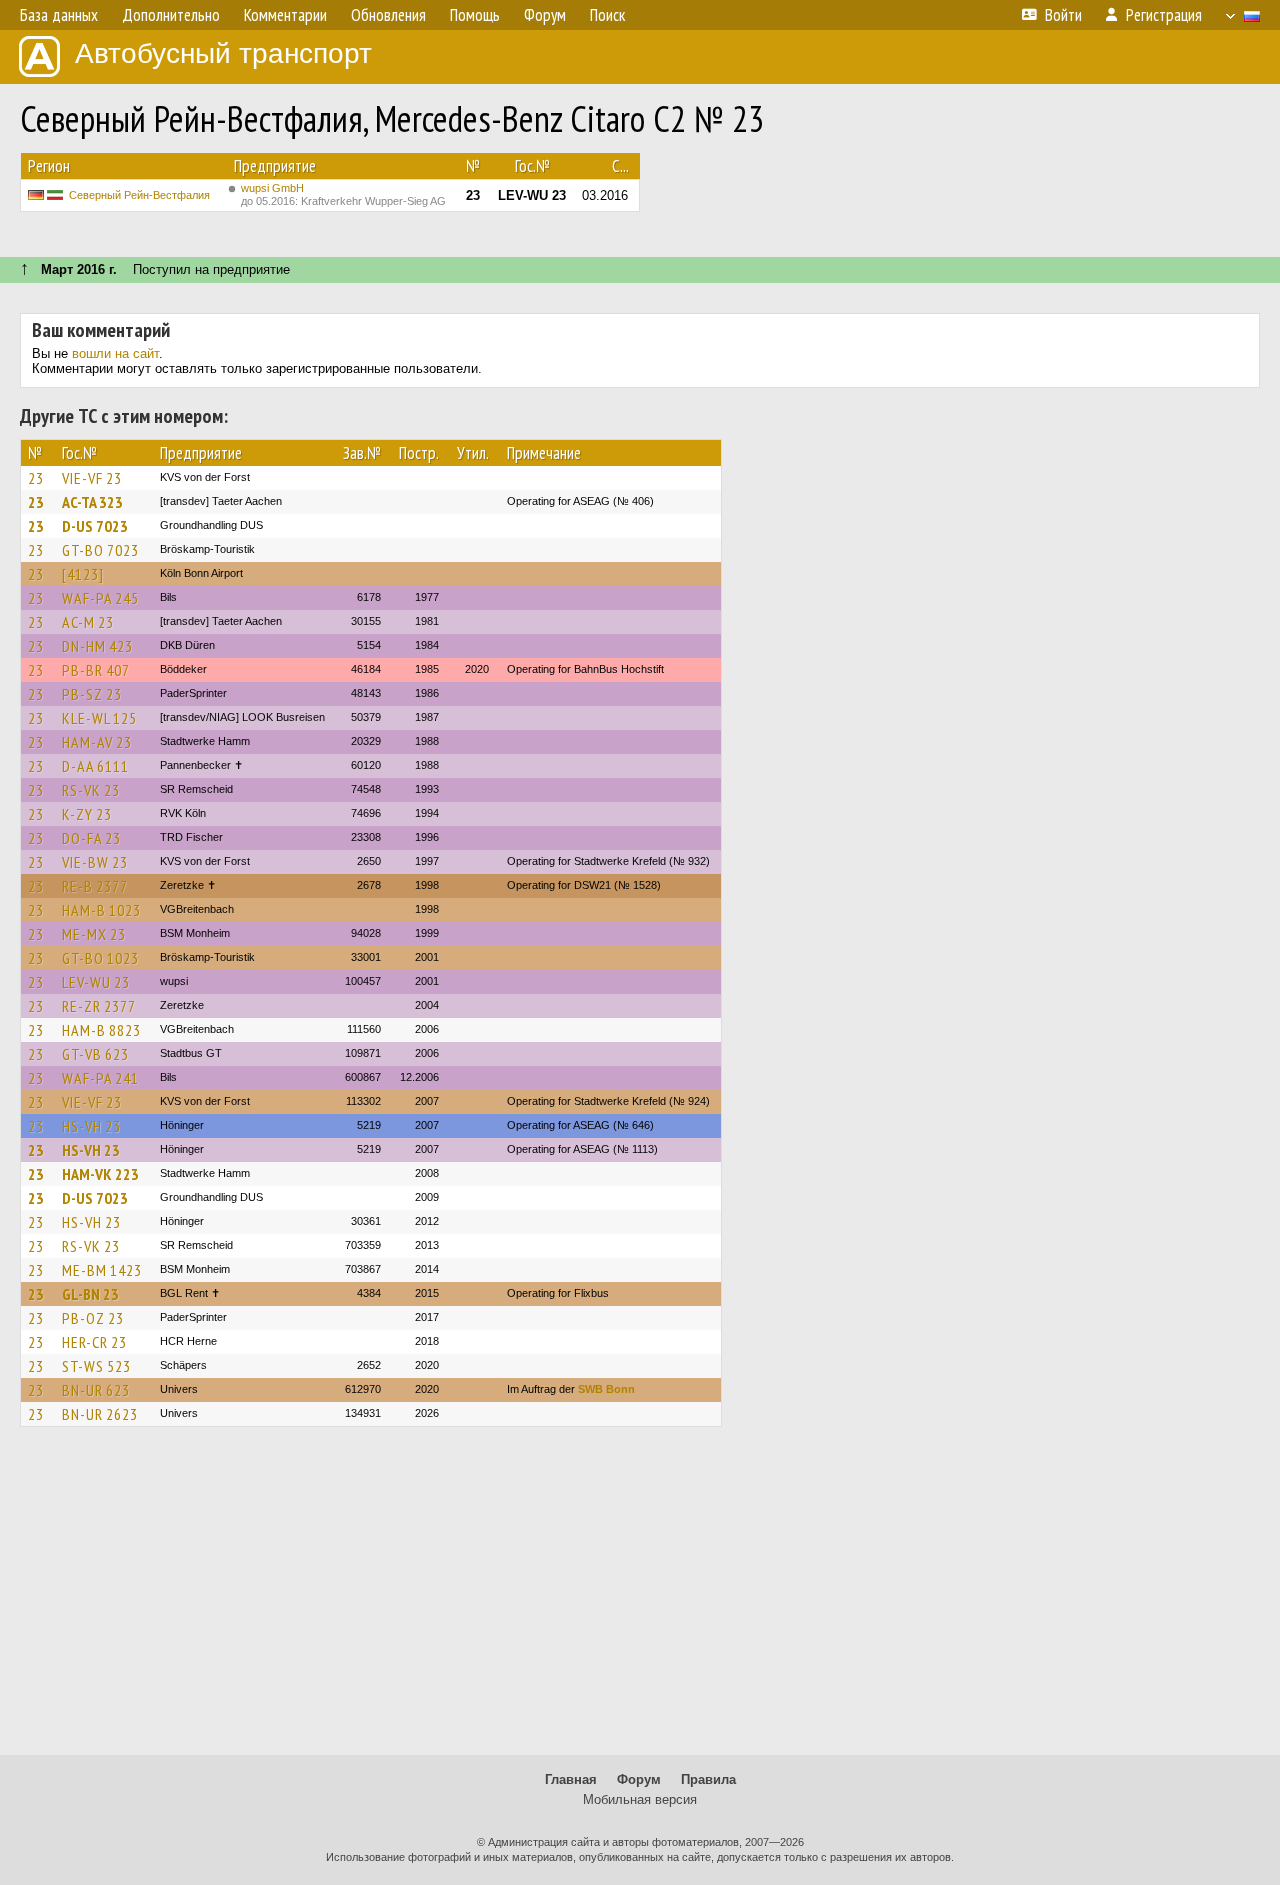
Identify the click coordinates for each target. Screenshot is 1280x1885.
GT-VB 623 (95, 1054)
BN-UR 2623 (100, 1414)
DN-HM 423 (97, 646)
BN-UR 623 (96, 1390)
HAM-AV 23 (97, 742)
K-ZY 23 (87, 814)
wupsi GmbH (343, 194)
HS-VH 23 (91, 1126)
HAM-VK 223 (100, 1174)
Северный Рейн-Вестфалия (139, 195)
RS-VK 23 (91, 790)
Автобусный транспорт (223, 53)
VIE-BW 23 (95, 862)
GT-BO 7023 (100, 550)
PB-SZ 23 (92, 694)
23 (36, 478)
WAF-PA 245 (100, 598)
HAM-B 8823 (101, 1030)
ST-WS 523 (96, 1366)
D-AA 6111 (95, 766)
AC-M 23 (88, 622)
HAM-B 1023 (101, 910)
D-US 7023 (95, 526)
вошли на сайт (115, 353)
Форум (639, 1779)
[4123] (83, 574)
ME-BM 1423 (102, 1270)
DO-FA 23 (91, 838)
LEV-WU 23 (96, 982)
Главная (571, 1779)
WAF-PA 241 (100, 1078)
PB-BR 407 (96, 670)
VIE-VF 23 (92, 478)
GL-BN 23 (90, 1294)
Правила (708, 1779)
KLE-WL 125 (99, 718)
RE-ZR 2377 (99, 1006)
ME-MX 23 (94, 934)
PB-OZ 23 (93, 1318)
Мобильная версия (640, 1799)
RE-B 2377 (95, 886)
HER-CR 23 (94, 1342)
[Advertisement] (640, 1600)
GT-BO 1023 (100, 958)
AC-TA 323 (92, 502)
